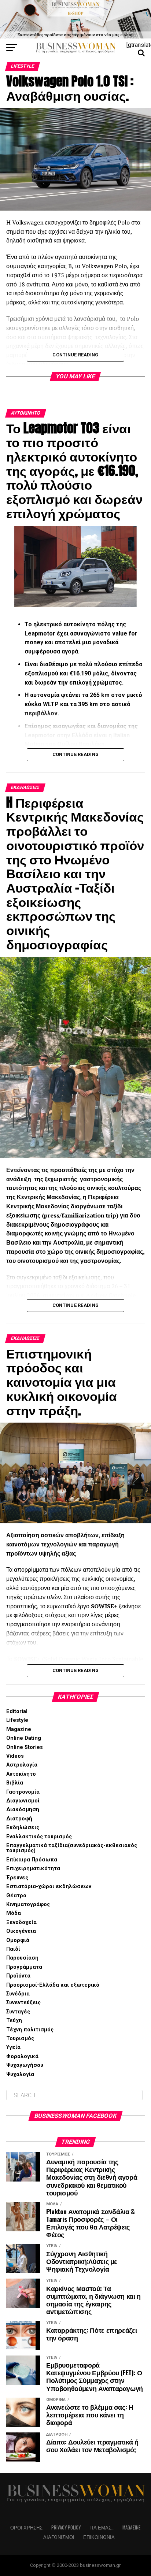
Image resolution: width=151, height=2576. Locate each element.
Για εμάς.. (102, 2527)
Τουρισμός (20, 2038)
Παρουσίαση (22, 1958)
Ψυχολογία (20, 2074)
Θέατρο (16, 1896)
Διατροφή (19, 1819)
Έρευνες (17, 1878)
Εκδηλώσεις (23, 1828)
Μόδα (14, 1913)
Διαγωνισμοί (23, 1801)
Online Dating (24, 1738)
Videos (15, 1756)
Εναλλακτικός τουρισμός (39, 1837)
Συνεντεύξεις (23, 2003)
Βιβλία (15, 1783)
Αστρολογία (22, 1765)
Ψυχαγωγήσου (25, 2065)
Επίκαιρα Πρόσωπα (32, 1860)
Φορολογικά (22, 2056)
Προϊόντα (18, 1976)
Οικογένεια (21, 1931)
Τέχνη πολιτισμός (30, 2030)
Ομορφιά (18, 1940)
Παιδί (13, 1949)
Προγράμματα (24, 1967)
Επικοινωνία (99, 2537)
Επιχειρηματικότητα (33, 1869)
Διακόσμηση (23, 1810)
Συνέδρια (18, 1994)
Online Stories (25, 1747)
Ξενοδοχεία (21, 1922)
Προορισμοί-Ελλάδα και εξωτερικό (53, 1985)
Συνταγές (18, 2012)
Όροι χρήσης (26, 2527)
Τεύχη (14, 2021)
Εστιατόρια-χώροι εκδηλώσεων (49, 1886)
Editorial (17, 1711)
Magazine (19, 1729)
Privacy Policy (66, 2527)
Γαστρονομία (23, 1792)
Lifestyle (17, 1720)
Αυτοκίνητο (21, 1774)
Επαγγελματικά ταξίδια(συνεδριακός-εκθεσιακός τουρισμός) (72, 1848)
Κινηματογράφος (28, 1904)
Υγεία (13, 2047)
